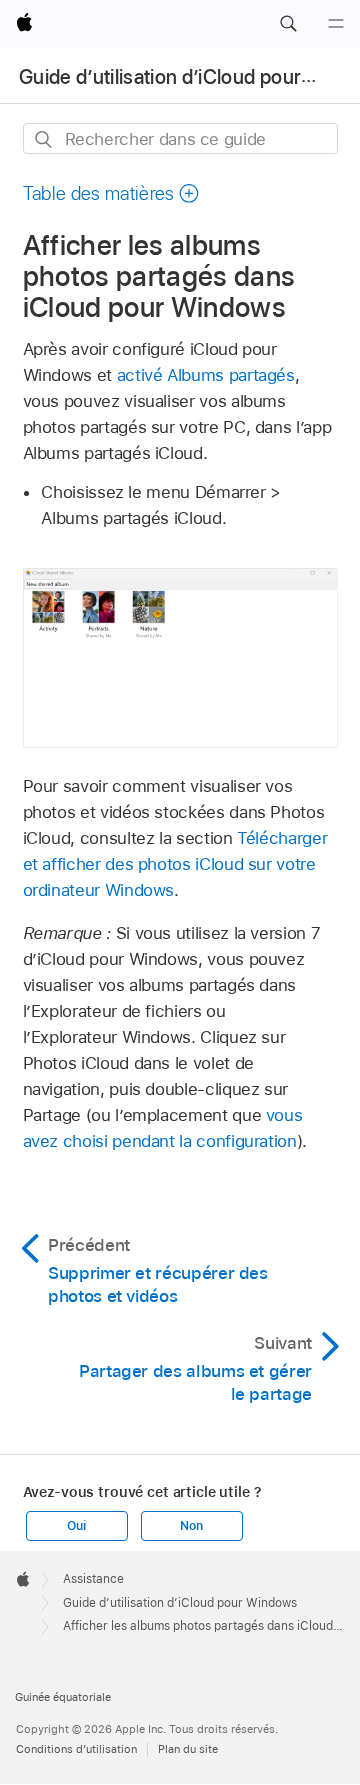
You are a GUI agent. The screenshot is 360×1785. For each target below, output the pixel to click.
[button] (288, 24)
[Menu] (336, 24)
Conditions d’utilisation (76, 1749)
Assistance (93, 1579)
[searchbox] (180, 138)
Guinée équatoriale (63, 1697)
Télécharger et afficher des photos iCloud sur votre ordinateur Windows (175, 864)
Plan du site (188, 1749)
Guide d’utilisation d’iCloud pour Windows (180, 1603)
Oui (76, 1526)
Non (191, 1526)
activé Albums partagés (206, 375)
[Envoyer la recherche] (44, 139)
